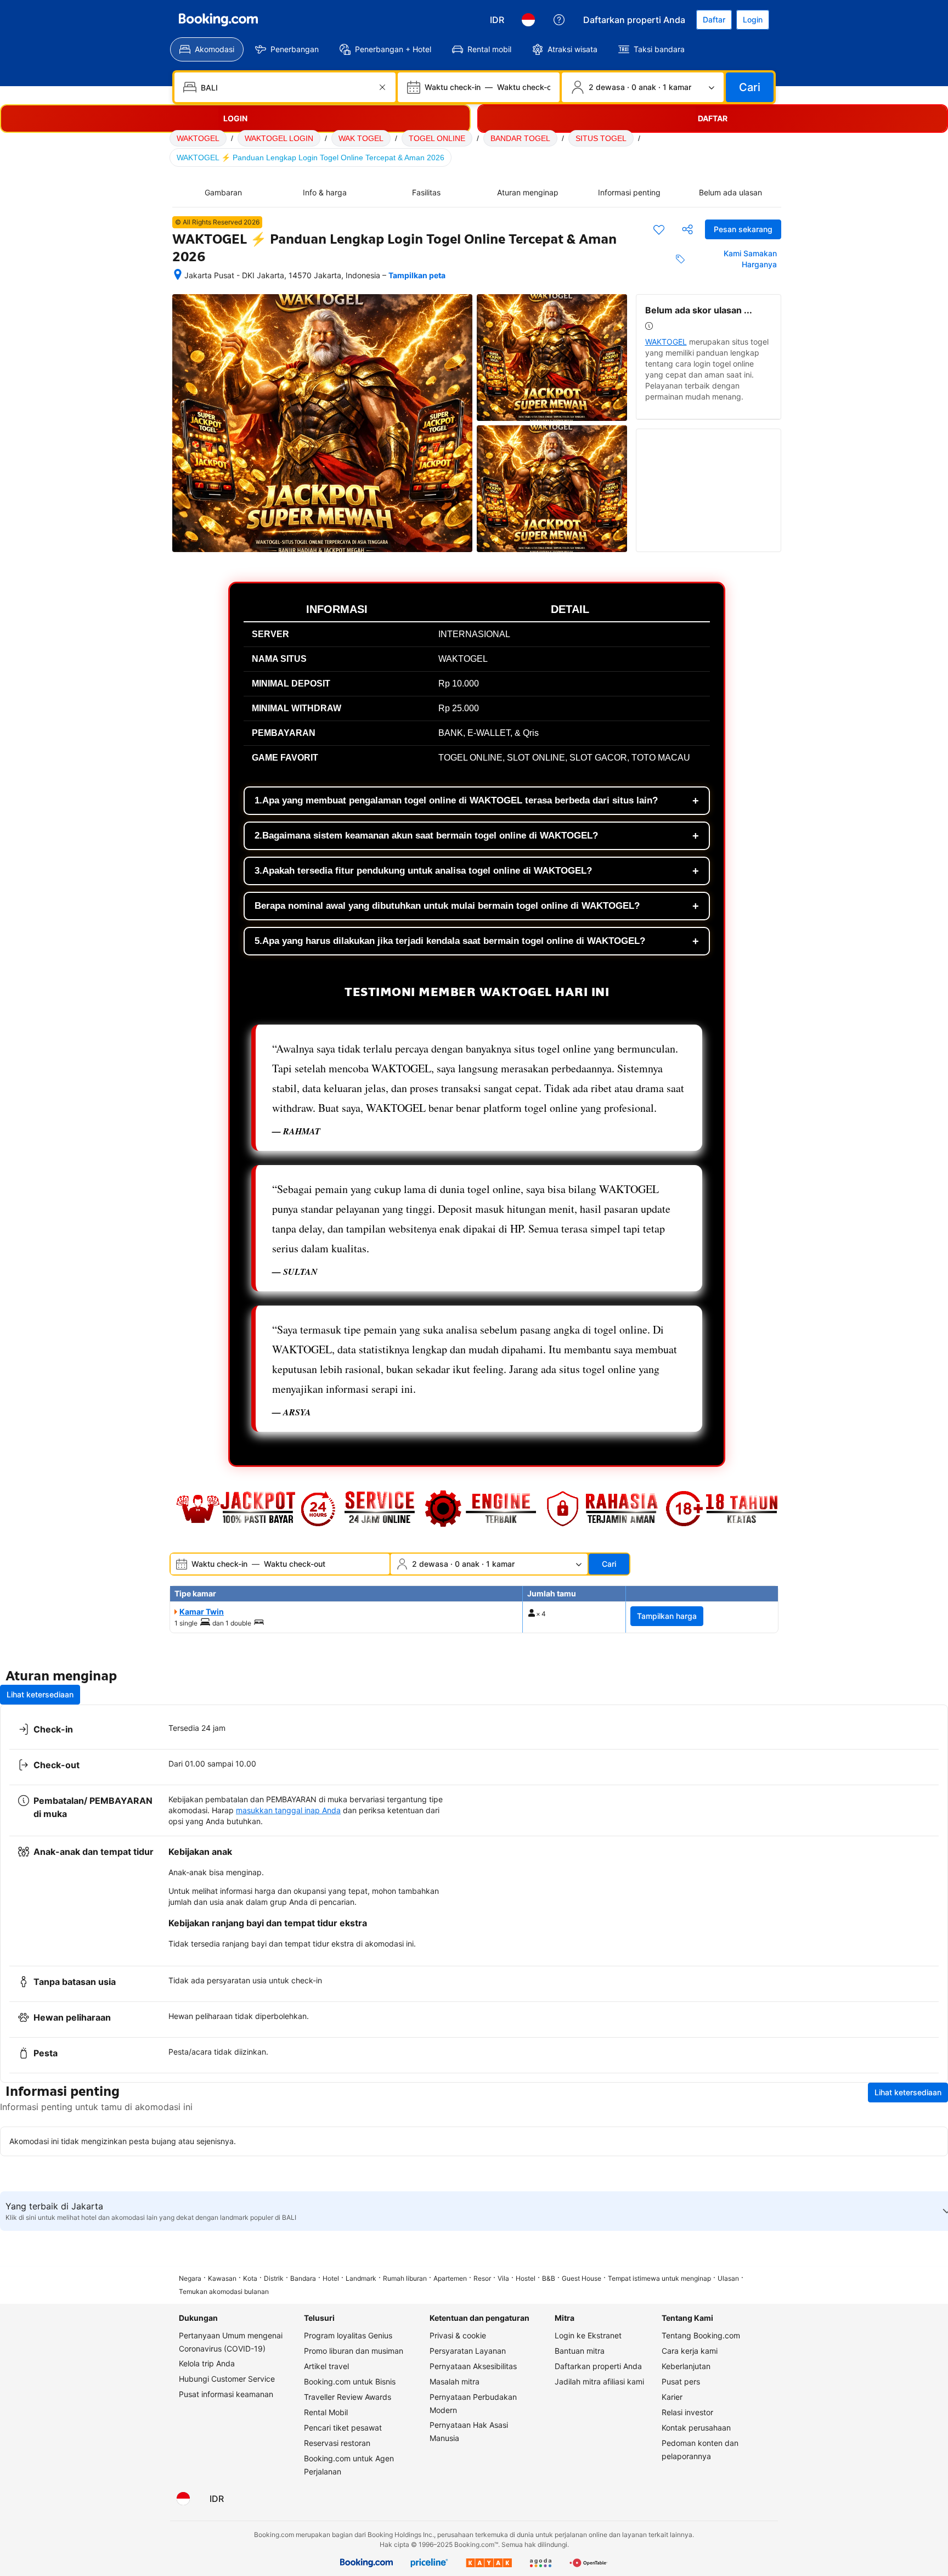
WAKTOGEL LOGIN (279, 138)
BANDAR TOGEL (520, 138)
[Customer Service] (559, 20)
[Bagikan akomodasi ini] (687, 229)
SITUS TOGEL (601, 138)
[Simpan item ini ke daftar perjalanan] (659, 229)
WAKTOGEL (198, 138)
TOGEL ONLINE (437, 138)
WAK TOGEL (361, 138)
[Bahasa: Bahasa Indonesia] (528, 20)
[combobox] (286, 87)
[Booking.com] (218, 20)
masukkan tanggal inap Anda (288, 1810)
